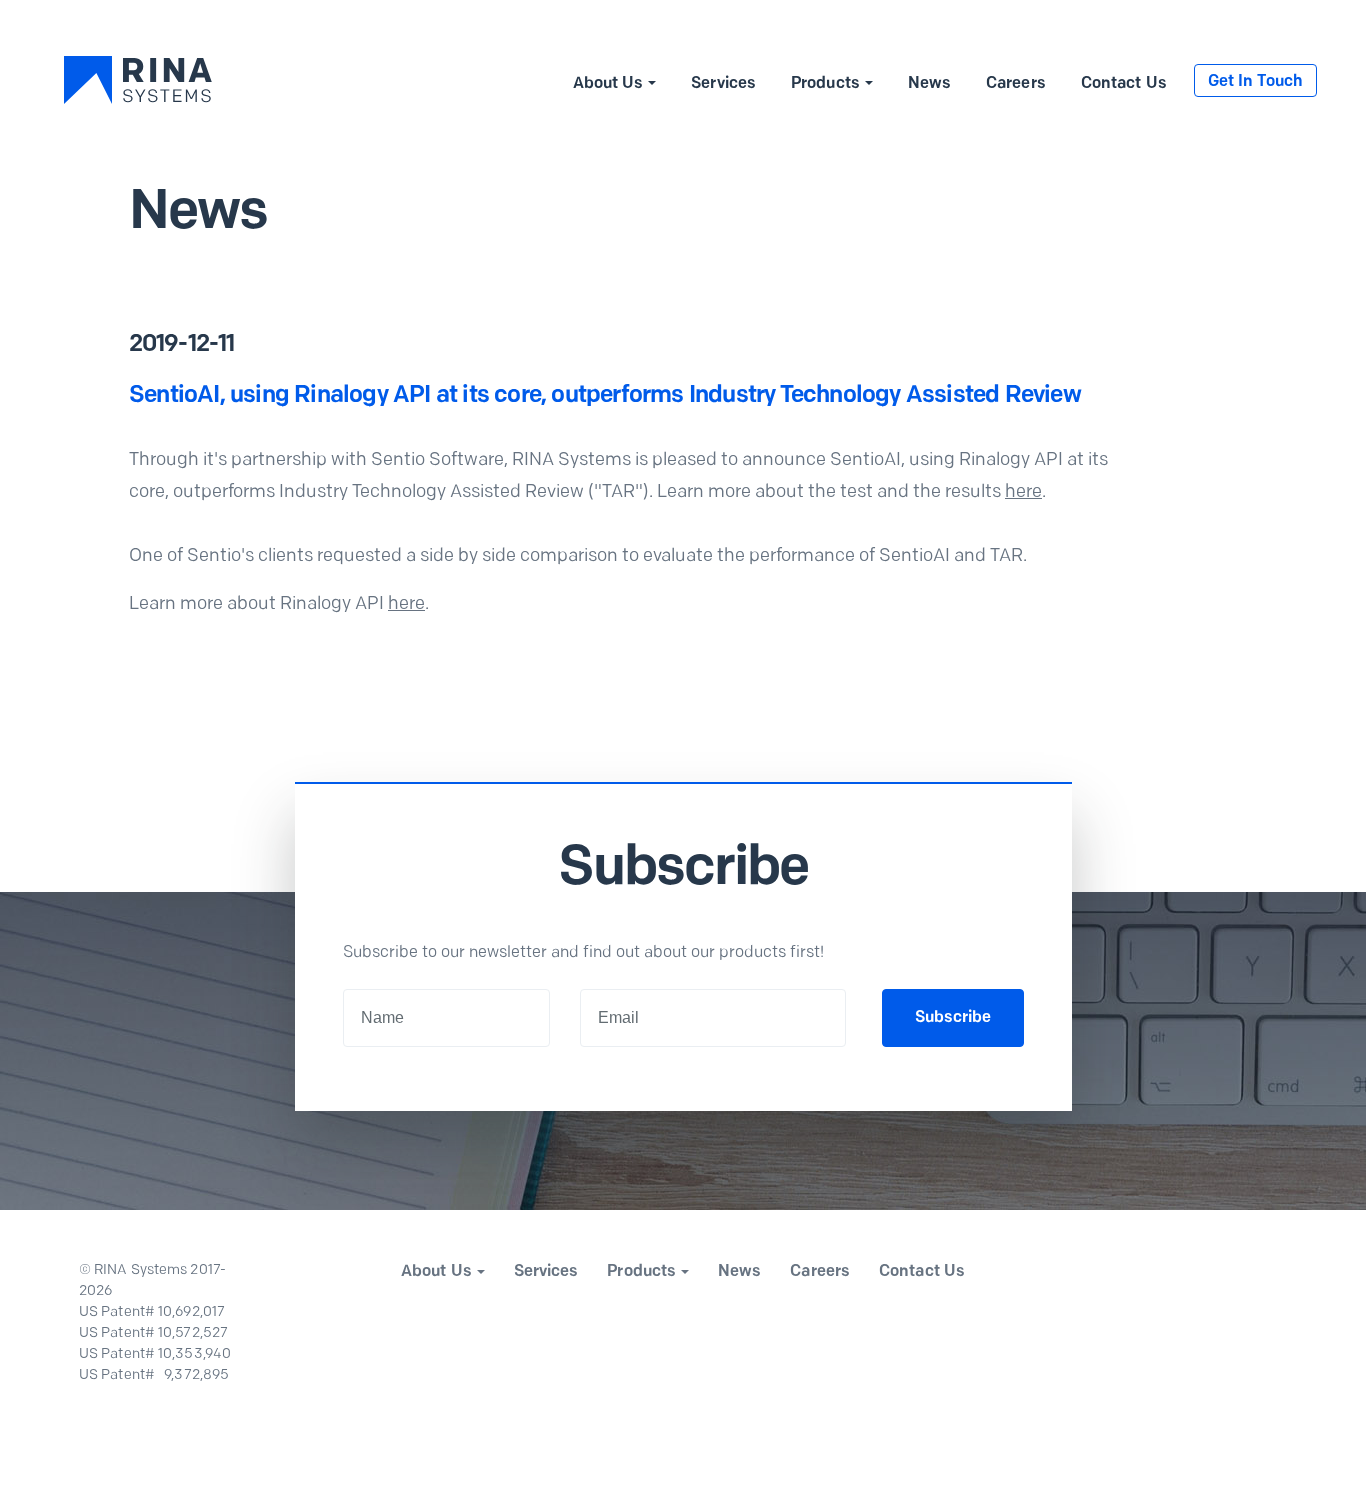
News (929, 84)
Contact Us (1124, 84)
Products (825, 84)
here (1023, 493)
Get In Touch (1255, 82)
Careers (1016, 84)
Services (723, 84)
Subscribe (953, 1018)
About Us (608, 84)
